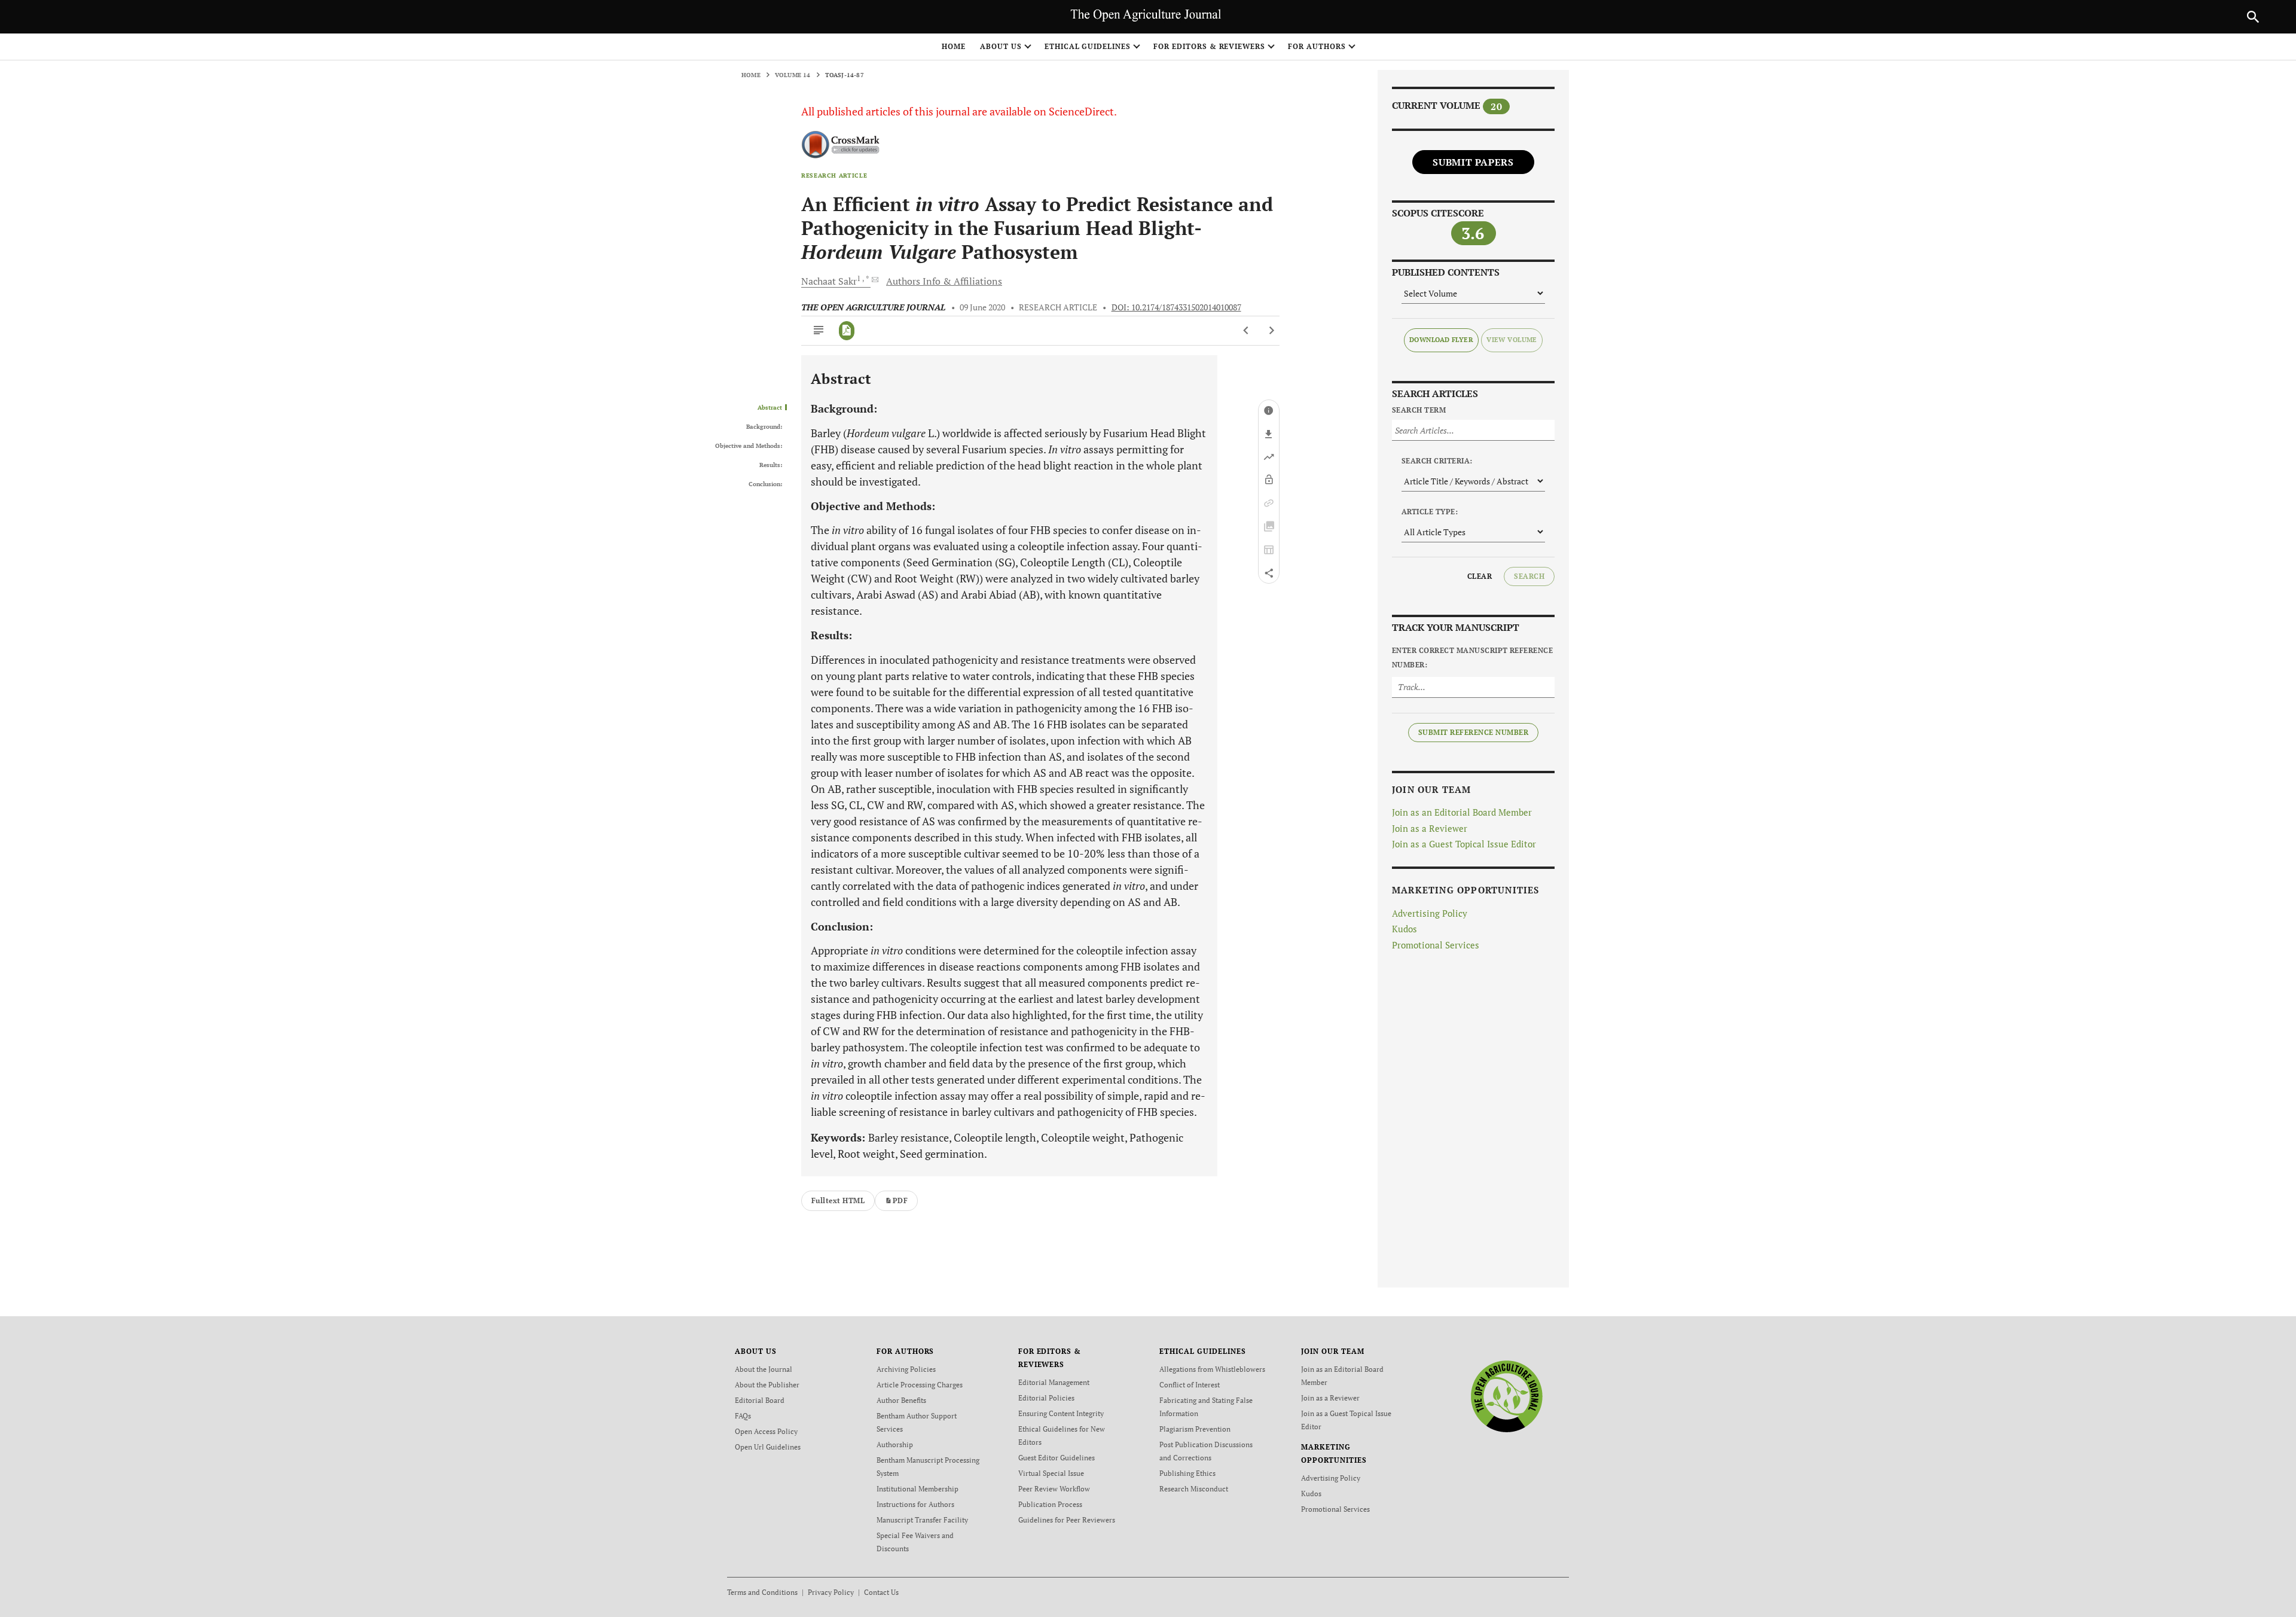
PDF (900, 1200)
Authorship (895, 1444)
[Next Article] (1271, 331)
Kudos (1405, 929)
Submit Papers (1473, 162)
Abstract (770, 408)
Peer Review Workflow (1054, 1489)
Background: (764, 427)
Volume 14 (793, 75)
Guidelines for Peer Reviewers (1067, 1520)
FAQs (743, 1416)
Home (954, 46)
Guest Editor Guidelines (1057, 1458)
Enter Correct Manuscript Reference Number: (1472, 658)
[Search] (2253, 17)
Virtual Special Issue (1051, 1473)
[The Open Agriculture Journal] (1506, 1396)
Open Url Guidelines (768, 1447)
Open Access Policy (766, 1431)
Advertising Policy (1430, 913)
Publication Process (1050, 1504)
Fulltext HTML (838, 1200)
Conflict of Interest (1190, 1385)
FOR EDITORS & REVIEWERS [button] (1209, 46)
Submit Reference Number (1473, 732)
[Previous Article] (1246, 331)
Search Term (1419, 410)
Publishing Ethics (1187, 1473)
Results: (771, 465)
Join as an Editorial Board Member (1462, 812)
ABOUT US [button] (1001, 46)
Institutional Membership (918, 1489)
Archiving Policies (906, 1369)
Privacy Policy (831, 1592)
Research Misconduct (1194, 1489)
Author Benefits (901, 1400)
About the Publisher (767, 1385)
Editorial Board (760, 1400)
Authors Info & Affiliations (944, 281)
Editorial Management (1054, 1382)
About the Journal (764, 1369)
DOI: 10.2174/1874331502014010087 (1176, 307)
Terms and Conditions (762, 1592)
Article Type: (1430, 512)
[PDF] (847, 331)
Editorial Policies (1046, 1398)
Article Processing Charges (920, 1385)
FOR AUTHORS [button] (1317, 46)
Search (1529, 576)
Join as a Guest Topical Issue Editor (1464, 844)
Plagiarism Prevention (1195, 1429)
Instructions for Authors (915, 1504)
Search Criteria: (1437, 461)
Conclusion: (765, 484)
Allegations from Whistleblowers (1212, 1369)
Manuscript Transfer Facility (922, 1520)
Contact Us (881, 1592)
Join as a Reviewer (1430, 828)
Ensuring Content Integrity (1061, 1413)
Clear (1480, 576)
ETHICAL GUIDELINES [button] (1088, 46)
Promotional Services (1436, 945)
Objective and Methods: (749, 446)
